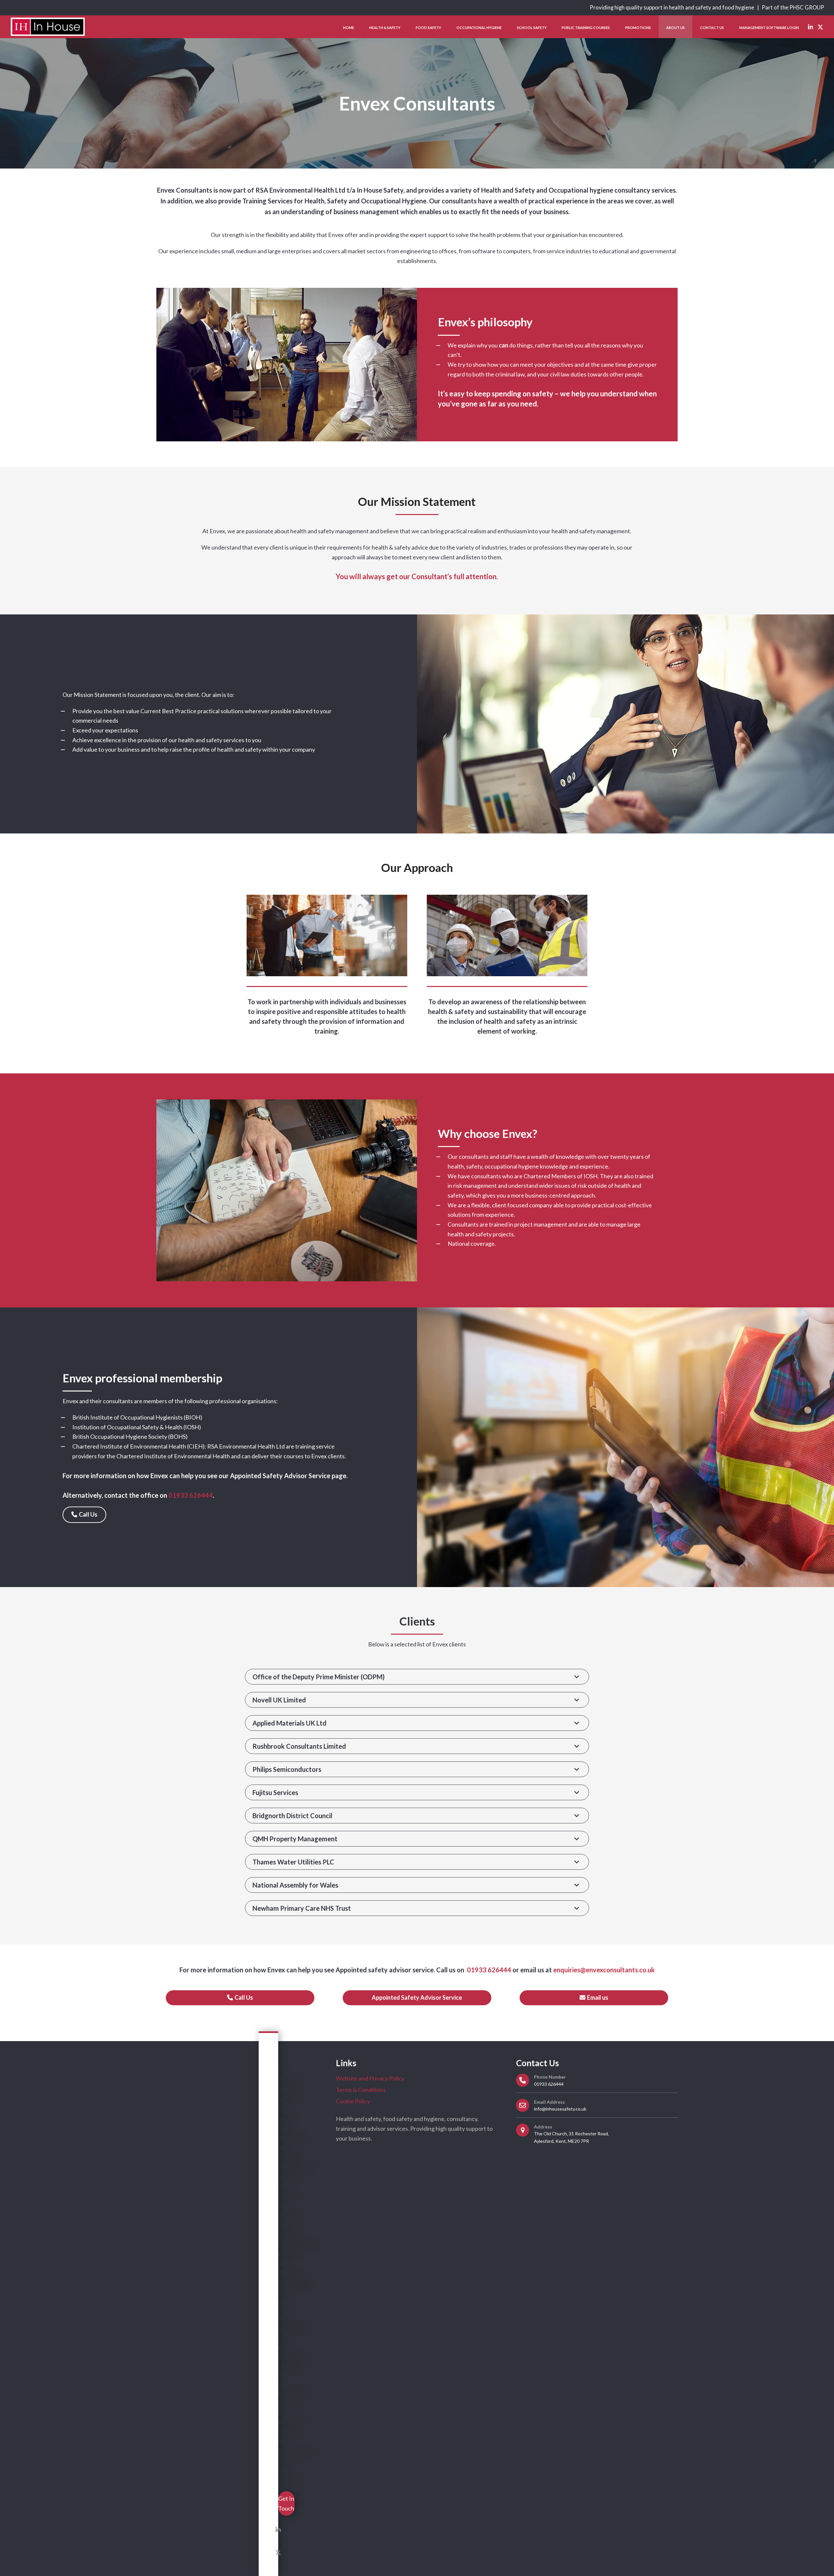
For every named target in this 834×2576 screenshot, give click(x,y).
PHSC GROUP (807, 7)
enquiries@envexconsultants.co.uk (604, 1970)
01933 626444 (488, 1970)
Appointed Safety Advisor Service (280, 1476)
